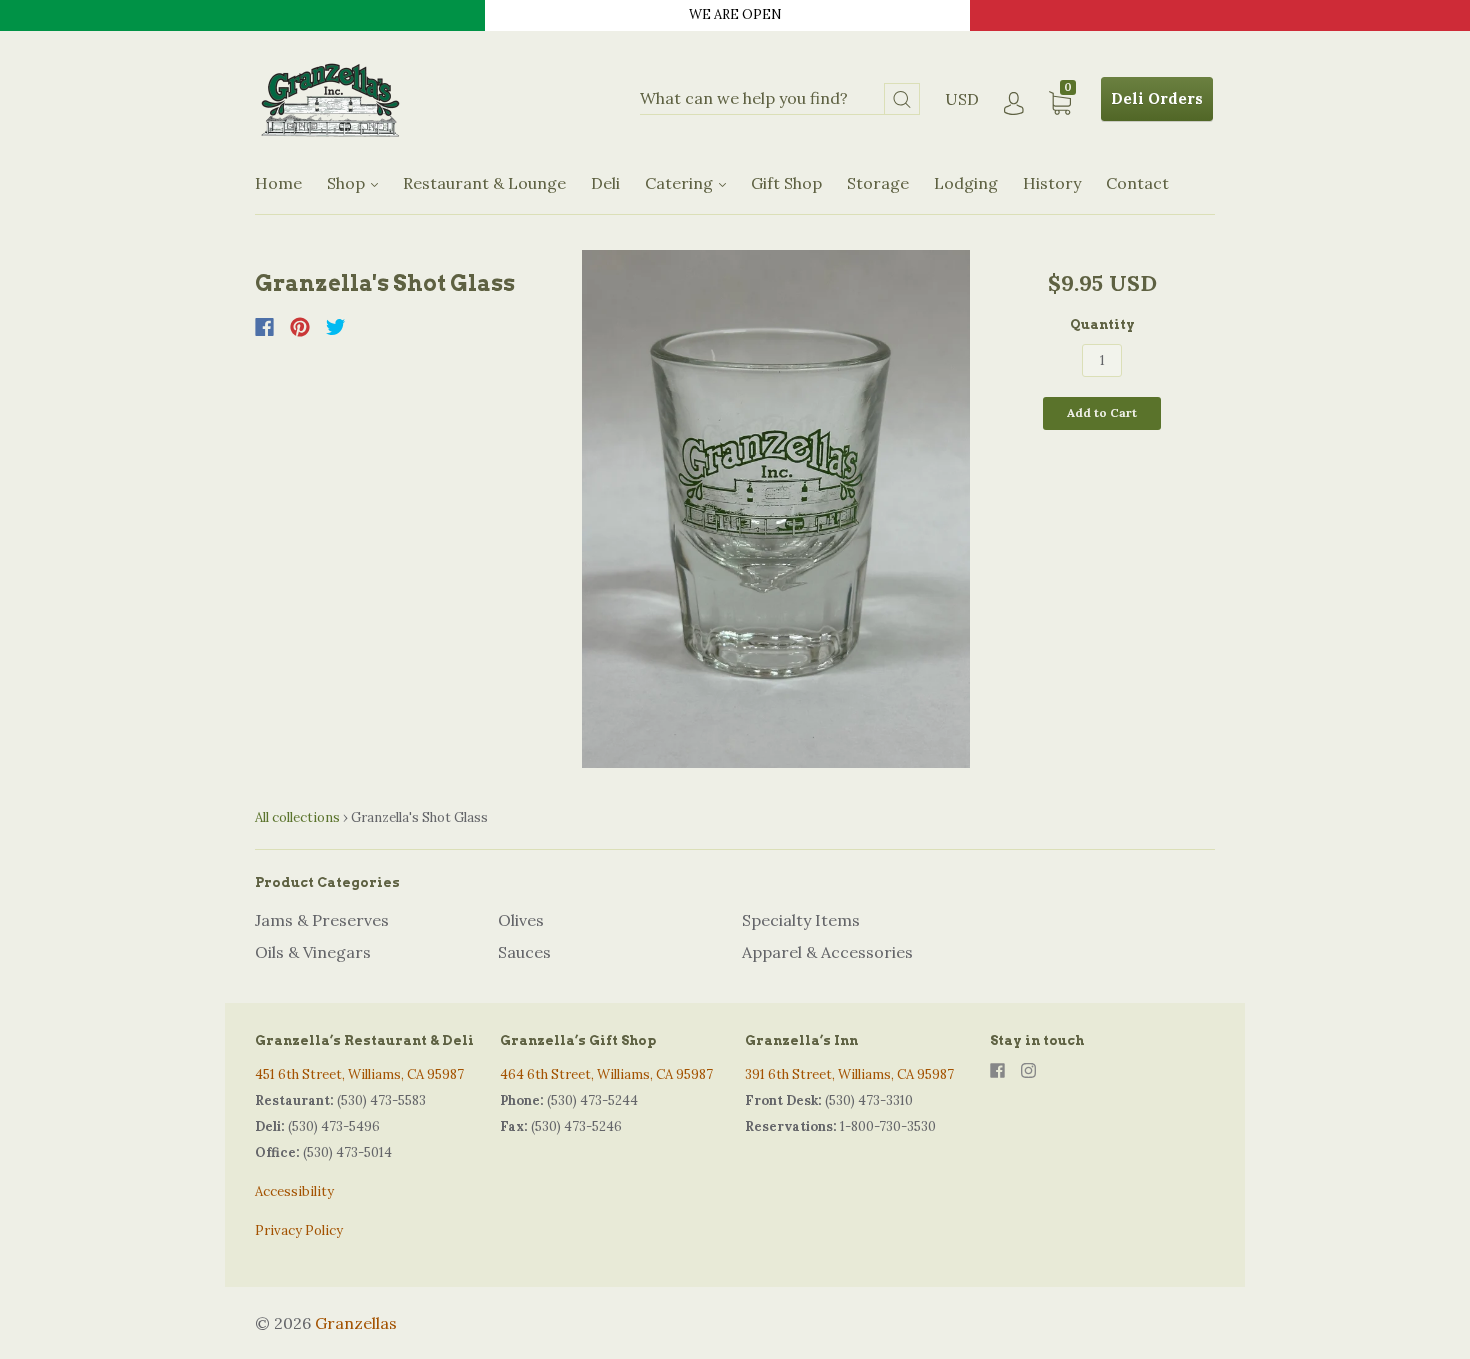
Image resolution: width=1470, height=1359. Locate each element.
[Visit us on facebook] (997, 1070)
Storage (878, 183)
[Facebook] (264, 327)
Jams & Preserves (322, 920)
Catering (681, 183)
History (1052, 183)
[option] (776, 509)
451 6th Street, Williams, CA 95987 (359, 1074)
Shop (348, 183)
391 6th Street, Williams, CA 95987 (849, 1074)
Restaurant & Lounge (484, 183)
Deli (605, 183)
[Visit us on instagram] (1028, 1070)
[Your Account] (1014, 104)
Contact (1137, 183)
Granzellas (356, 1323)
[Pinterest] (300, 327)
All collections (297, 817)
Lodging (966, 183)
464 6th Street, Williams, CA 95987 (606, 1074)
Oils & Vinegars (313, 952)
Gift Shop (786, 183)
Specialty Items (801, 920)
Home (278, 183)
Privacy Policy (299, 1230)
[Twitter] (336, 327)
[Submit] (902, 99)
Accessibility (294, 1191)
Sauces (524, 952)
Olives (521, 920)
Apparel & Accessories (827, 952)
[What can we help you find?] (780, 99)
